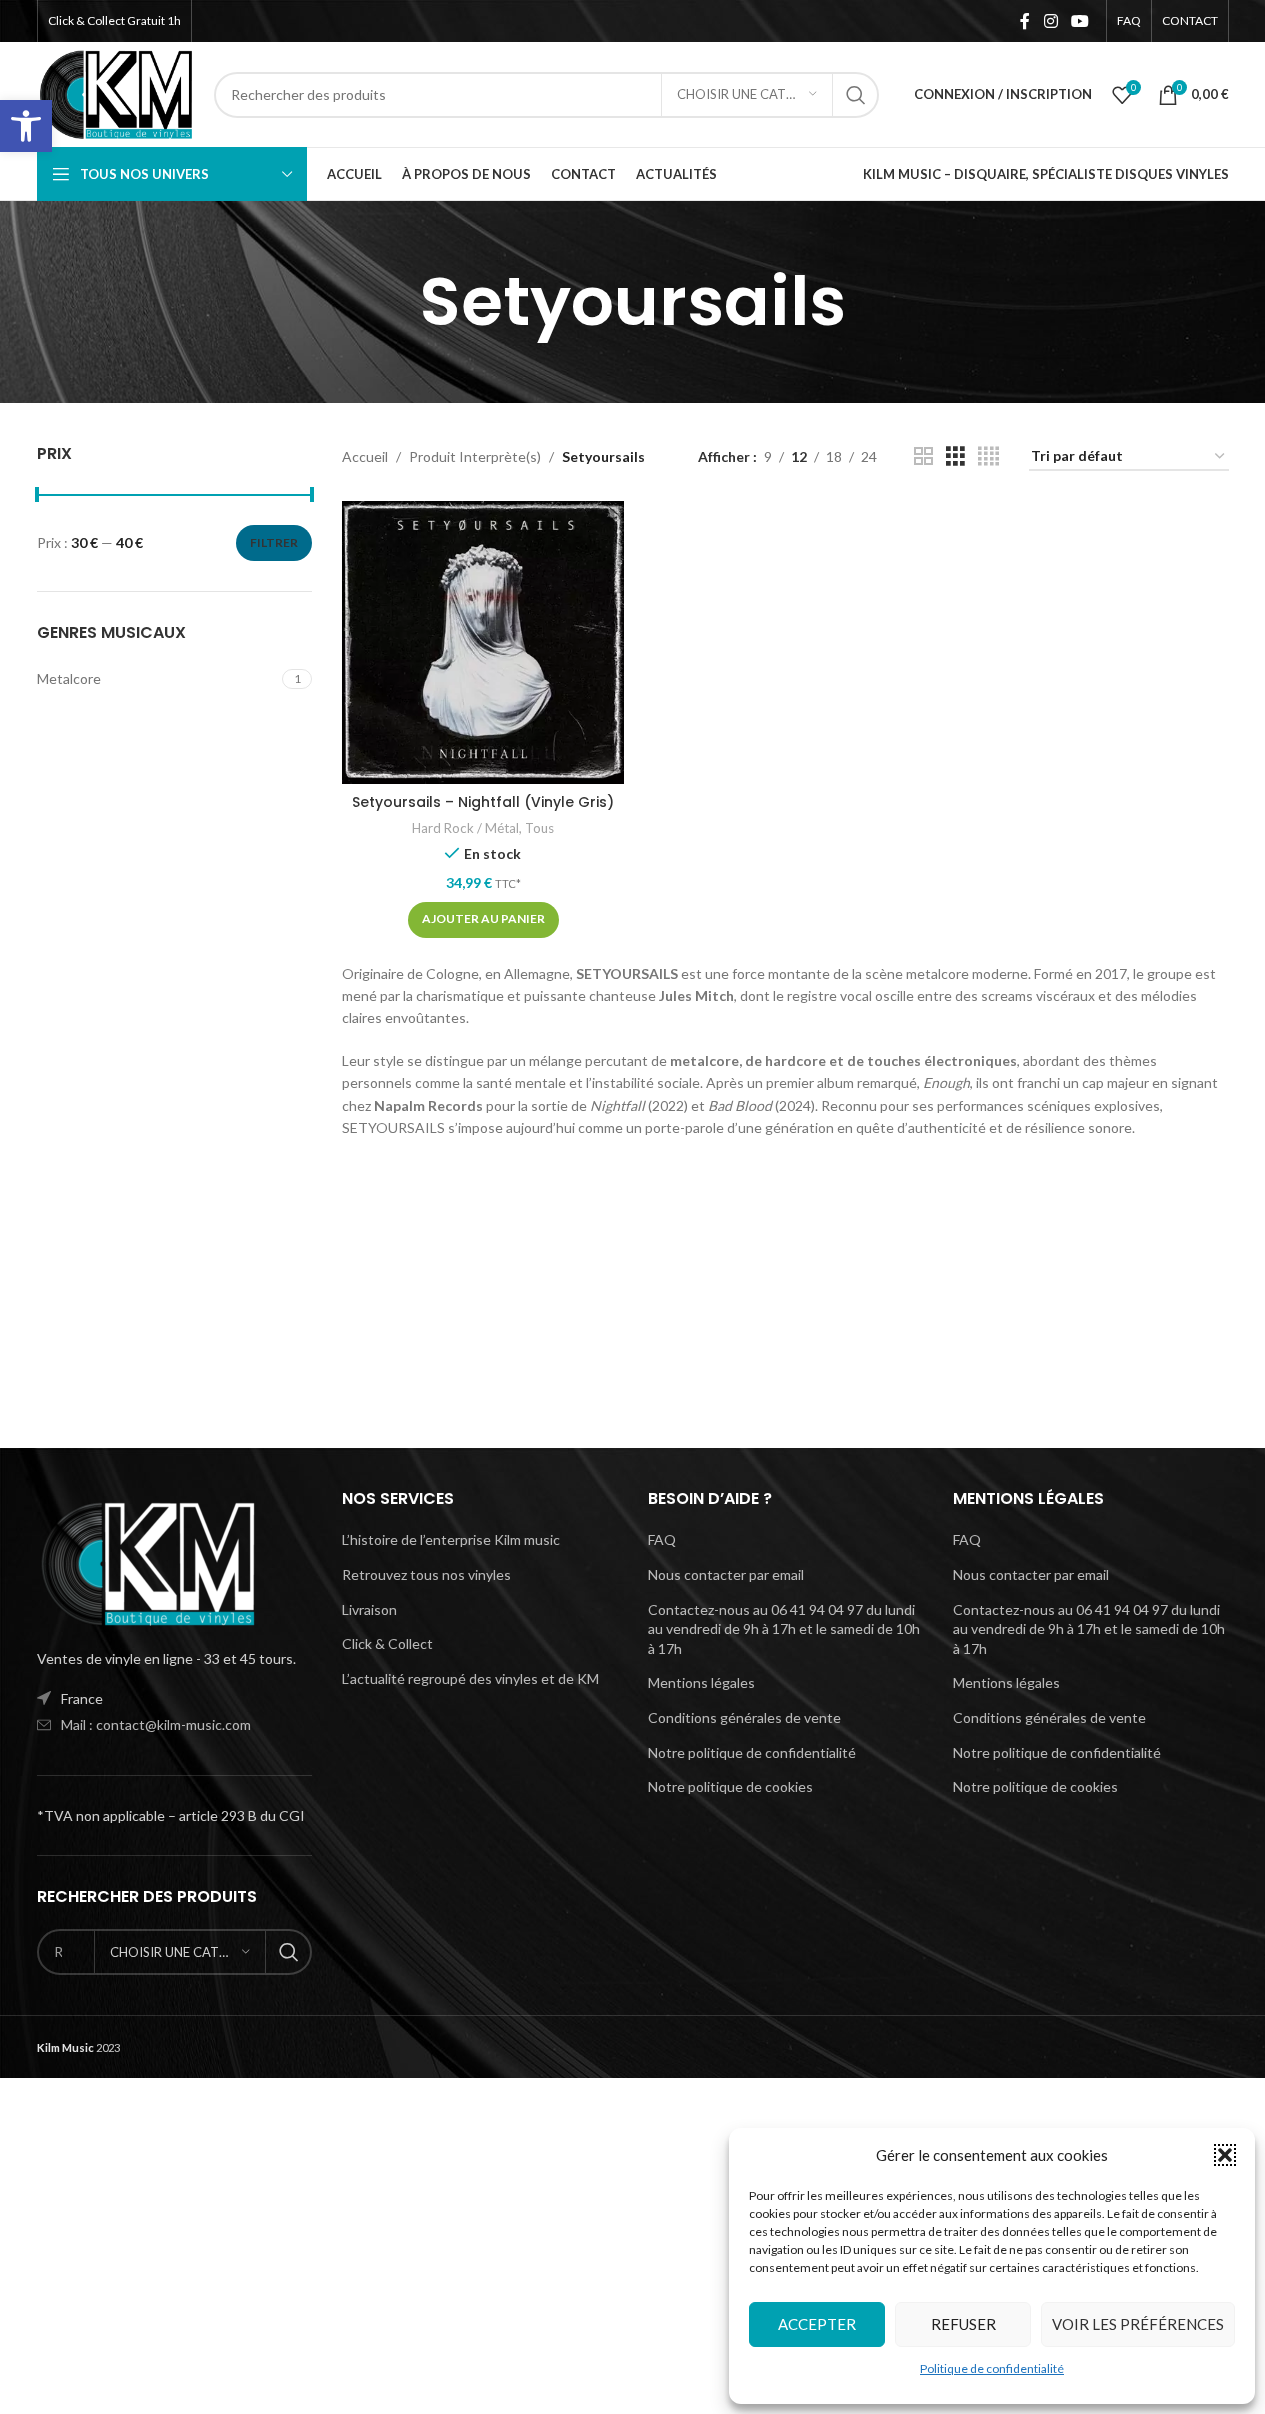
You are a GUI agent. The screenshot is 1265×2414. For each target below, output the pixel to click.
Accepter (817, 2324)
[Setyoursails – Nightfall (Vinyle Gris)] (483, 642)
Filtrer (274, 542)
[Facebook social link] (1025, 21)
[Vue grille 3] (955, 456)
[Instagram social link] (1050, 21)
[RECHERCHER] (856, 95)
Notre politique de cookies (730, 1786)
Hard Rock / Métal (465, 828)
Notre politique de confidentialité (752, 1752)
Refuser (963, 2324)
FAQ (662, 1539)
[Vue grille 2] (923, 456)
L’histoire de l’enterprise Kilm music (451, 1539)
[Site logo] (116, 92)
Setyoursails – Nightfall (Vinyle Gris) (483, 802)
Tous (539, 828)
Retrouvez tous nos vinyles (426, 1574)
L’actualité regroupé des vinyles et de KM (470, 1678)
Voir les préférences (1138, 2324)
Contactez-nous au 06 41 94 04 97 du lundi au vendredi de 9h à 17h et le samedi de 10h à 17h (784, 1629)
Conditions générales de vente (744, 1717)
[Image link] (147, 1561)
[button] (26, 126)
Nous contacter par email (726, 1574)
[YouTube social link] (1079, 21)
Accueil (365, 456)
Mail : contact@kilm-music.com (156, 1724)
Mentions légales (701, 1682)
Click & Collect (387, 1643)
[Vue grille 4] (988, 456)
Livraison (369, 1609)
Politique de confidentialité (992, 2368)
